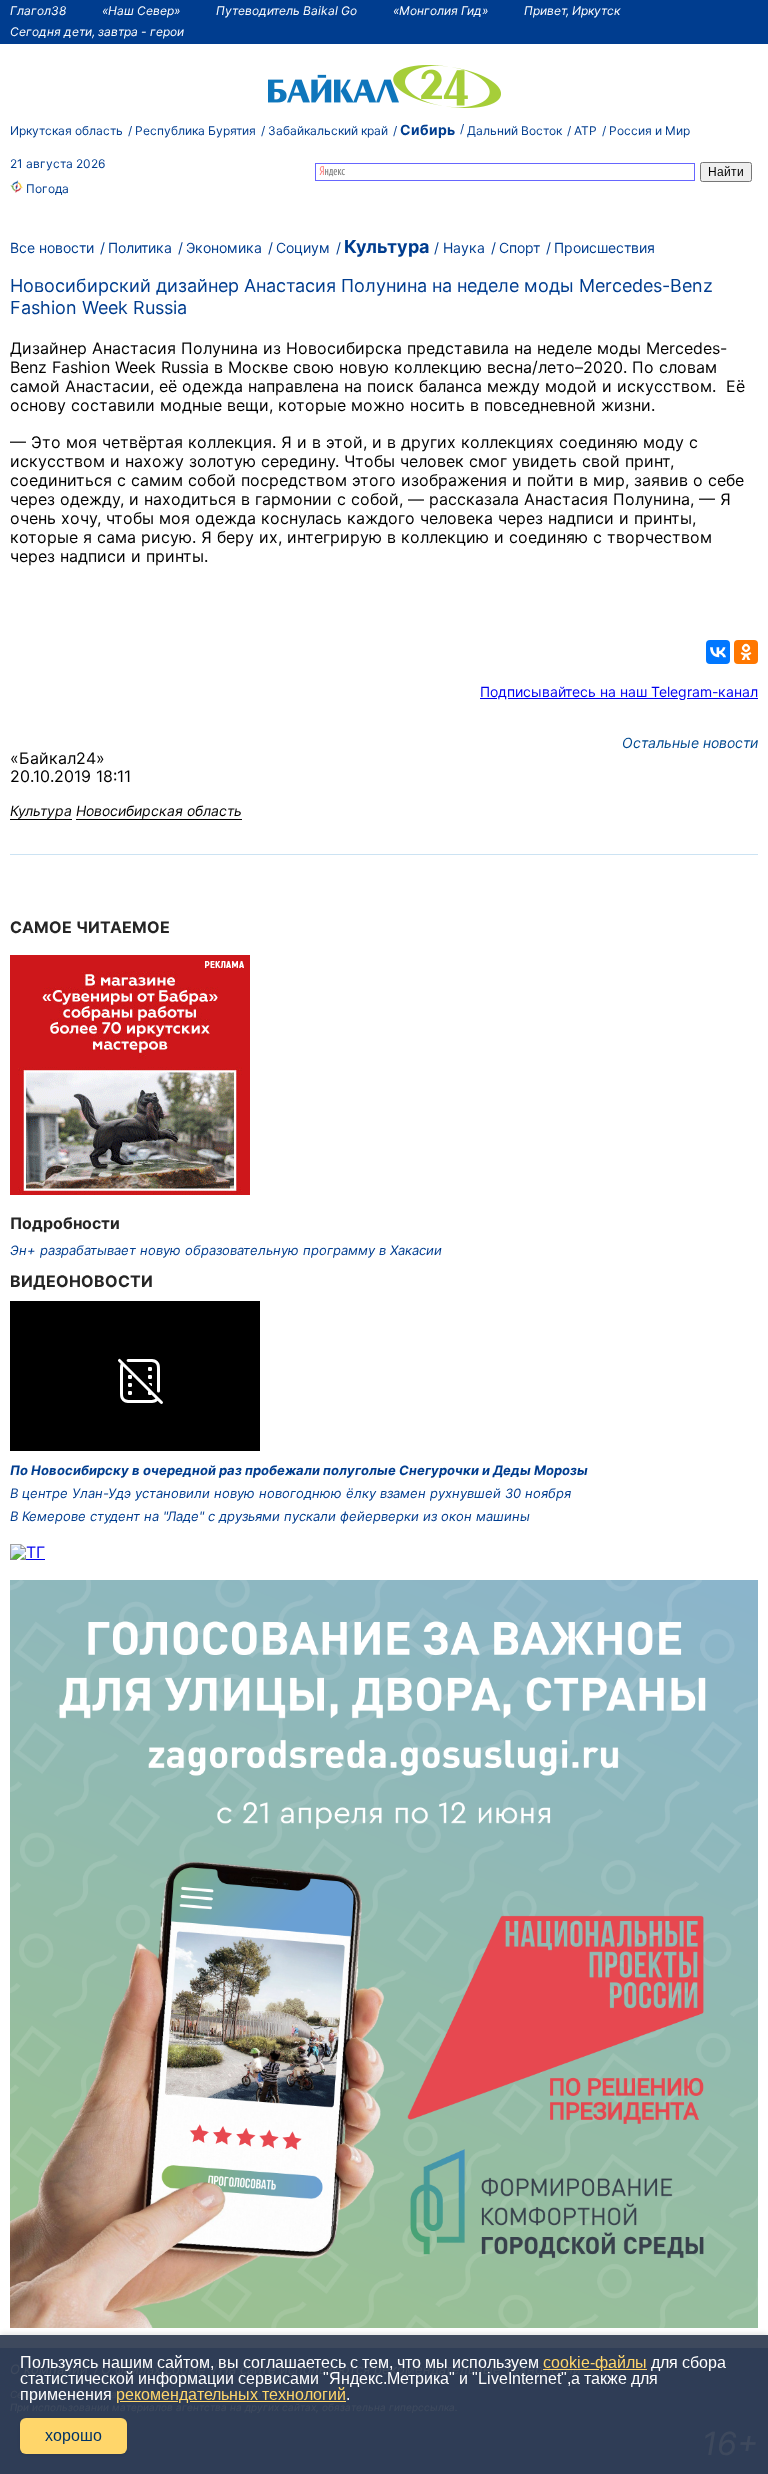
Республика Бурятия (195, 130)
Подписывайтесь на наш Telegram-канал (619, 691)
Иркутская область (66, 130)
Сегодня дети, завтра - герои (97, 31)
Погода (46, 188)
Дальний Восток (514, 130)
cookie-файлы (595, 2362)
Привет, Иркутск (572, 10)
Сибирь (427, 129)
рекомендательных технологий (231, 2394)
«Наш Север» (141, 10)
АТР (585, 130)
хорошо (73, 2435)
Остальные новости (690, 742)
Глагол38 (38, 10)
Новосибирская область (159, 810)
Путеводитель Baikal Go (286, 10)
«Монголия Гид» (440, 10)
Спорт (519, 247)
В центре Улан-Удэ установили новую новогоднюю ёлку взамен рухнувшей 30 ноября (290, 1493)
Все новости (52, 247)
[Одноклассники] (746, 652)
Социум (303, 247)
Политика (140, 247)
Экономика (224, 247)
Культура (386, 246)
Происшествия (604, 247)
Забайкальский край (328, 130)
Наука (464, 247)
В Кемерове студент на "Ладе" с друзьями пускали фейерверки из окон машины (270, 1516)
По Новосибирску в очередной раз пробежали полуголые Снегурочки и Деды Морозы (299, 1470)
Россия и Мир (649, 130)
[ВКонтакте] (718, 652)
